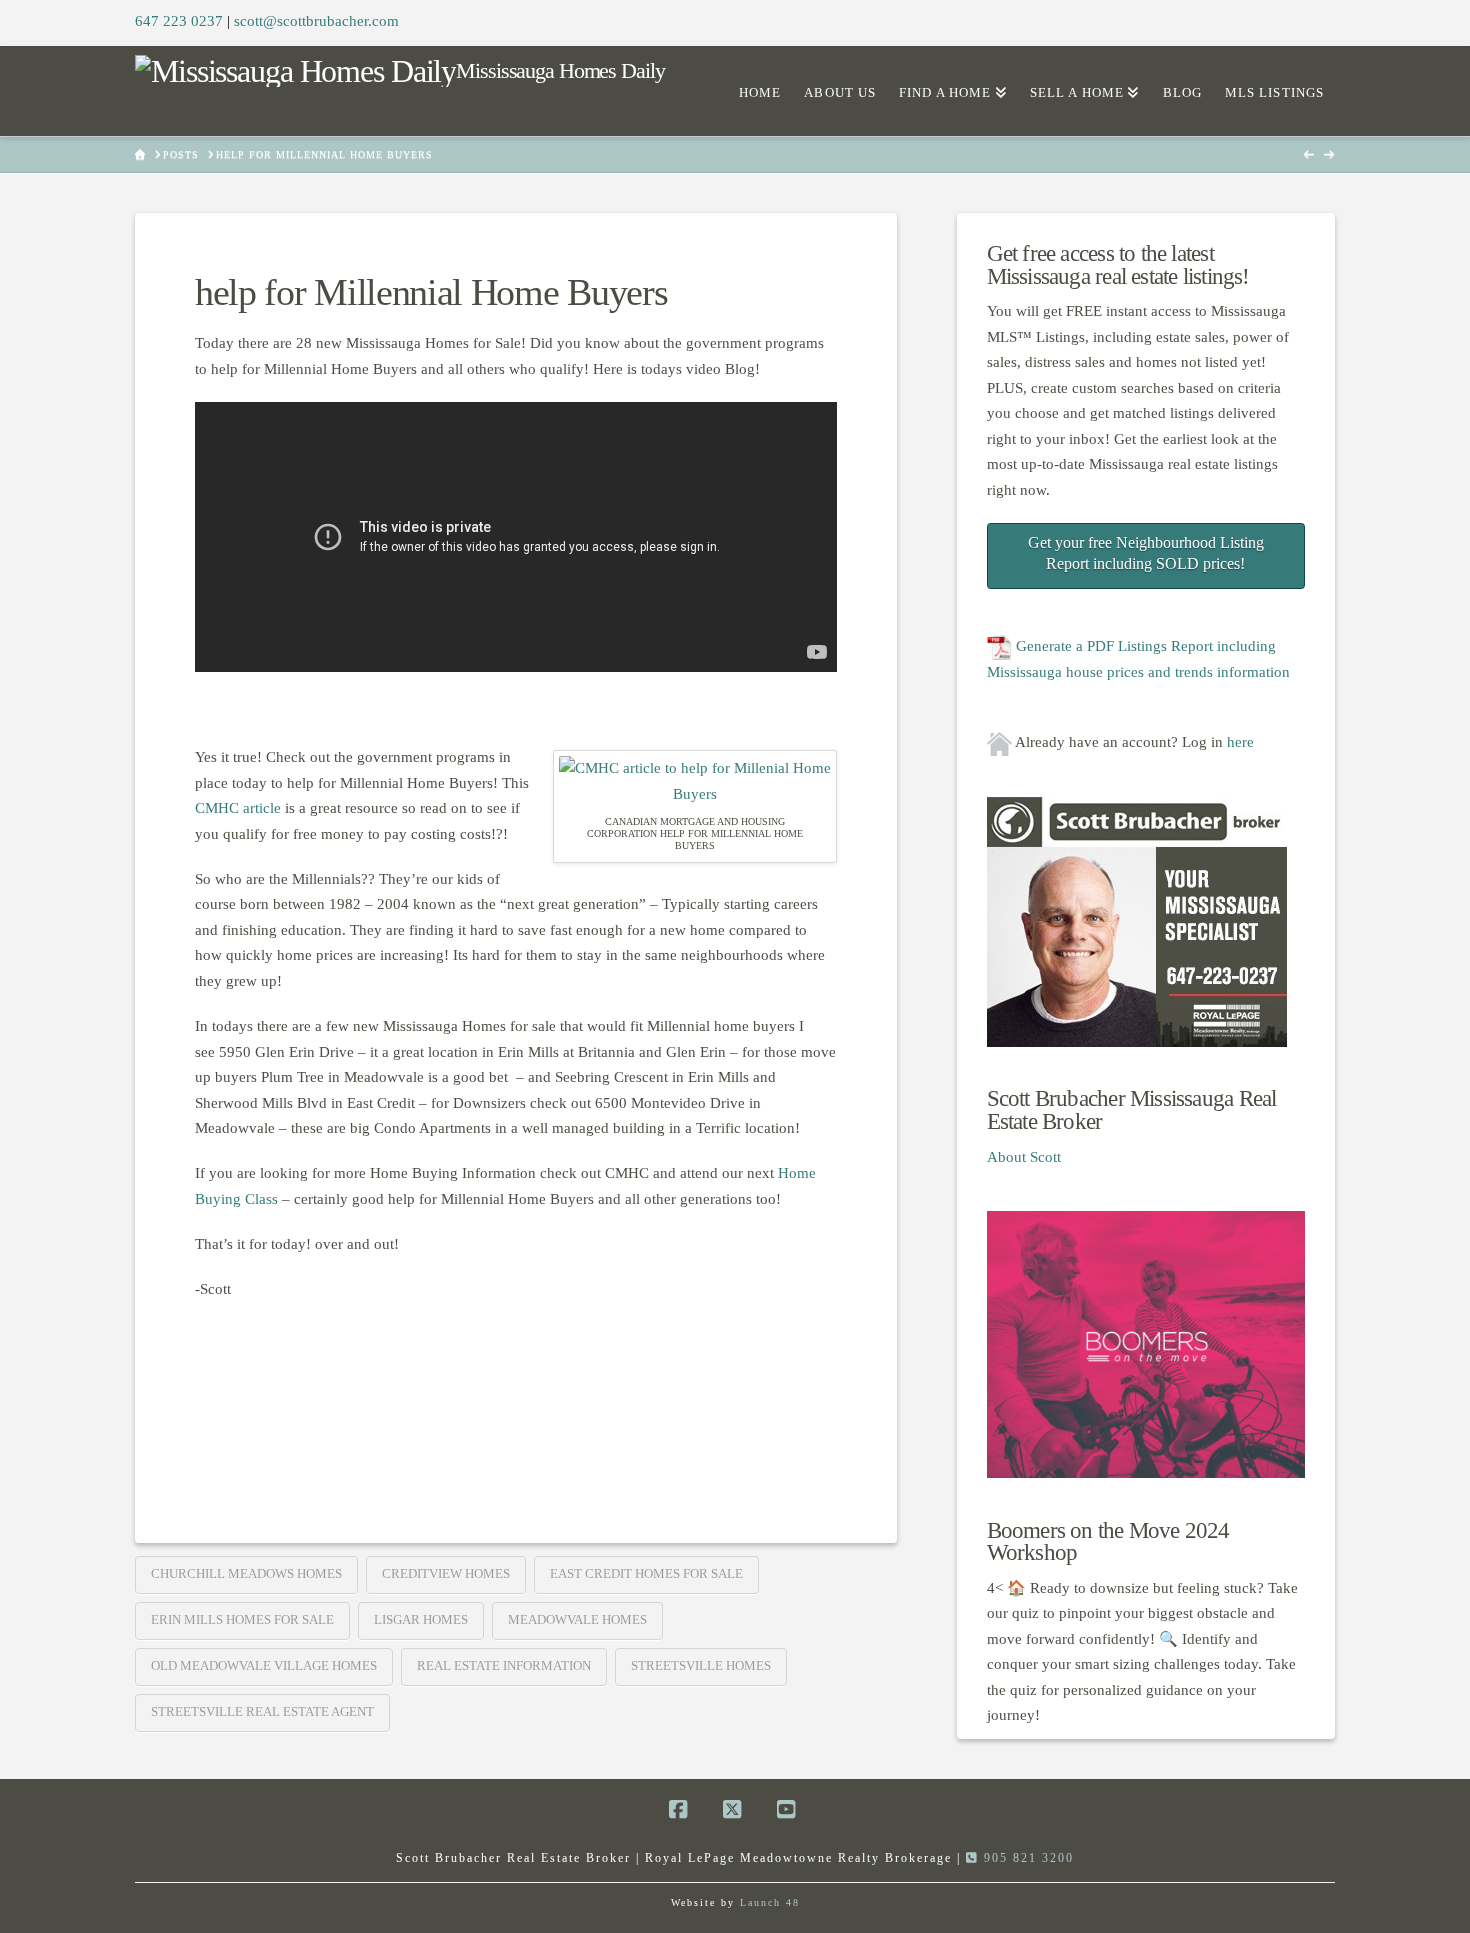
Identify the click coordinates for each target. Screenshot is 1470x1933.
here (1240, 742)
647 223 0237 (179, 21)
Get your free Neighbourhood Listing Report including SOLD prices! (1146, 553)
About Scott (1024, 1157)
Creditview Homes (446, 1573)
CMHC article (238, 808)
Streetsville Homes (701, 1665)
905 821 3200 (1026, 1858)
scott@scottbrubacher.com (316, 21)
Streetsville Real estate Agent (262, 1711)
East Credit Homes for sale (646, 1573)
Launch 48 (770, 1902)
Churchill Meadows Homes (246, 1573)
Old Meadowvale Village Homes (264, 1665)
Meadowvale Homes (577, 1619)
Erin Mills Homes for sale (242, 1619)
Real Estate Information (504, 1665)
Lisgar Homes (421, 1619)
